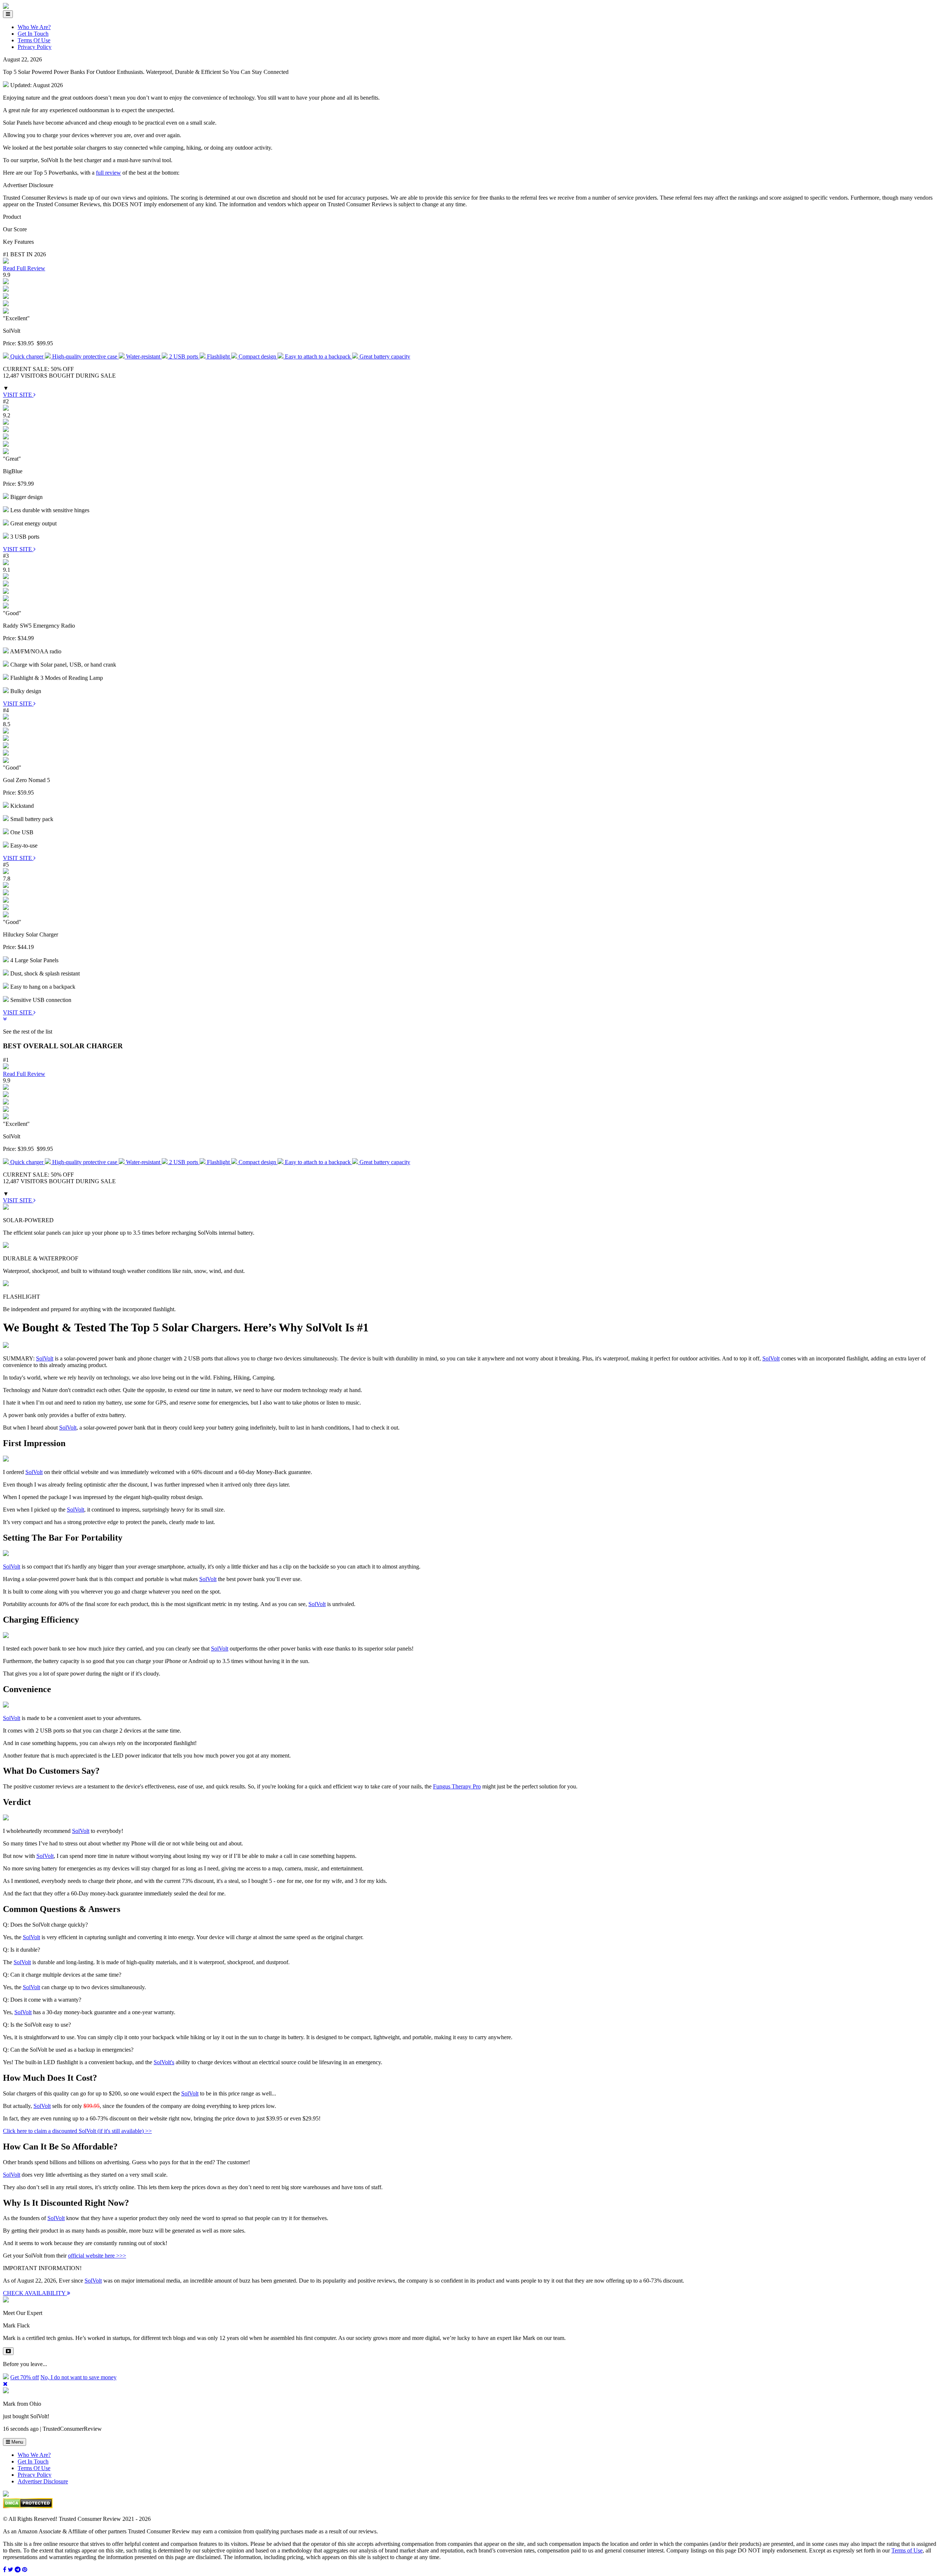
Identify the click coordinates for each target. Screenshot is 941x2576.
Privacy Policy (35, 47)
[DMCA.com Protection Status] (28, 2506)
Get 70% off (25, 2377)
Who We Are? (34, 27)
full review (108, 173)
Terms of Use (907, 2550)
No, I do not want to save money (78, 2377)
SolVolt (45, 1358)
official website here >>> (97, 2256)
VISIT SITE (18, 395)
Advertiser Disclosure (43, 2481)
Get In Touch (33, 34)
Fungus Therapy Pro (457, 1786)
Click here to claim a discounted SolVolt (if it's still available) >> (77, 2131)
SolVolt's (164, 2062)
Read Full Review (24, 268)
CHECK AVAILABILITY (35, 2293)
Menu (17, 2442)
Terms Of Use (34, 40)
